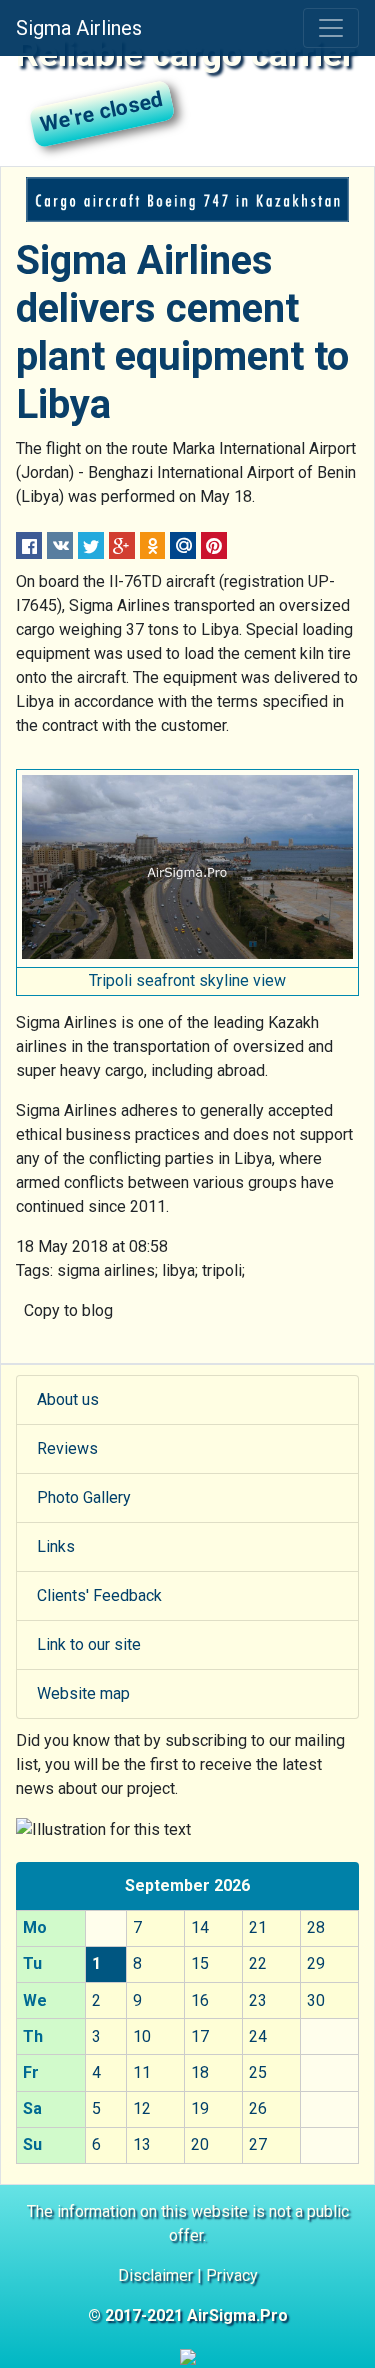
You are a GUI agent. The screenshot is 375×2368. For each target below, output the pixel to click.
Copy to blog (68, 1310)
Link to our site (89, 1644)
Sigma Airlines (79, 28)
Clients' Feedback (99, 1595)
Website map (83, 1693)
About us (68, 1399)
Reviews (67, 1448)
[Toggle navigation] (331, 28)
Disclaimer (155, 2275)
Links (56, 1546)
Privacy (232, 2275)
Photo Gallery (84, 1497)
